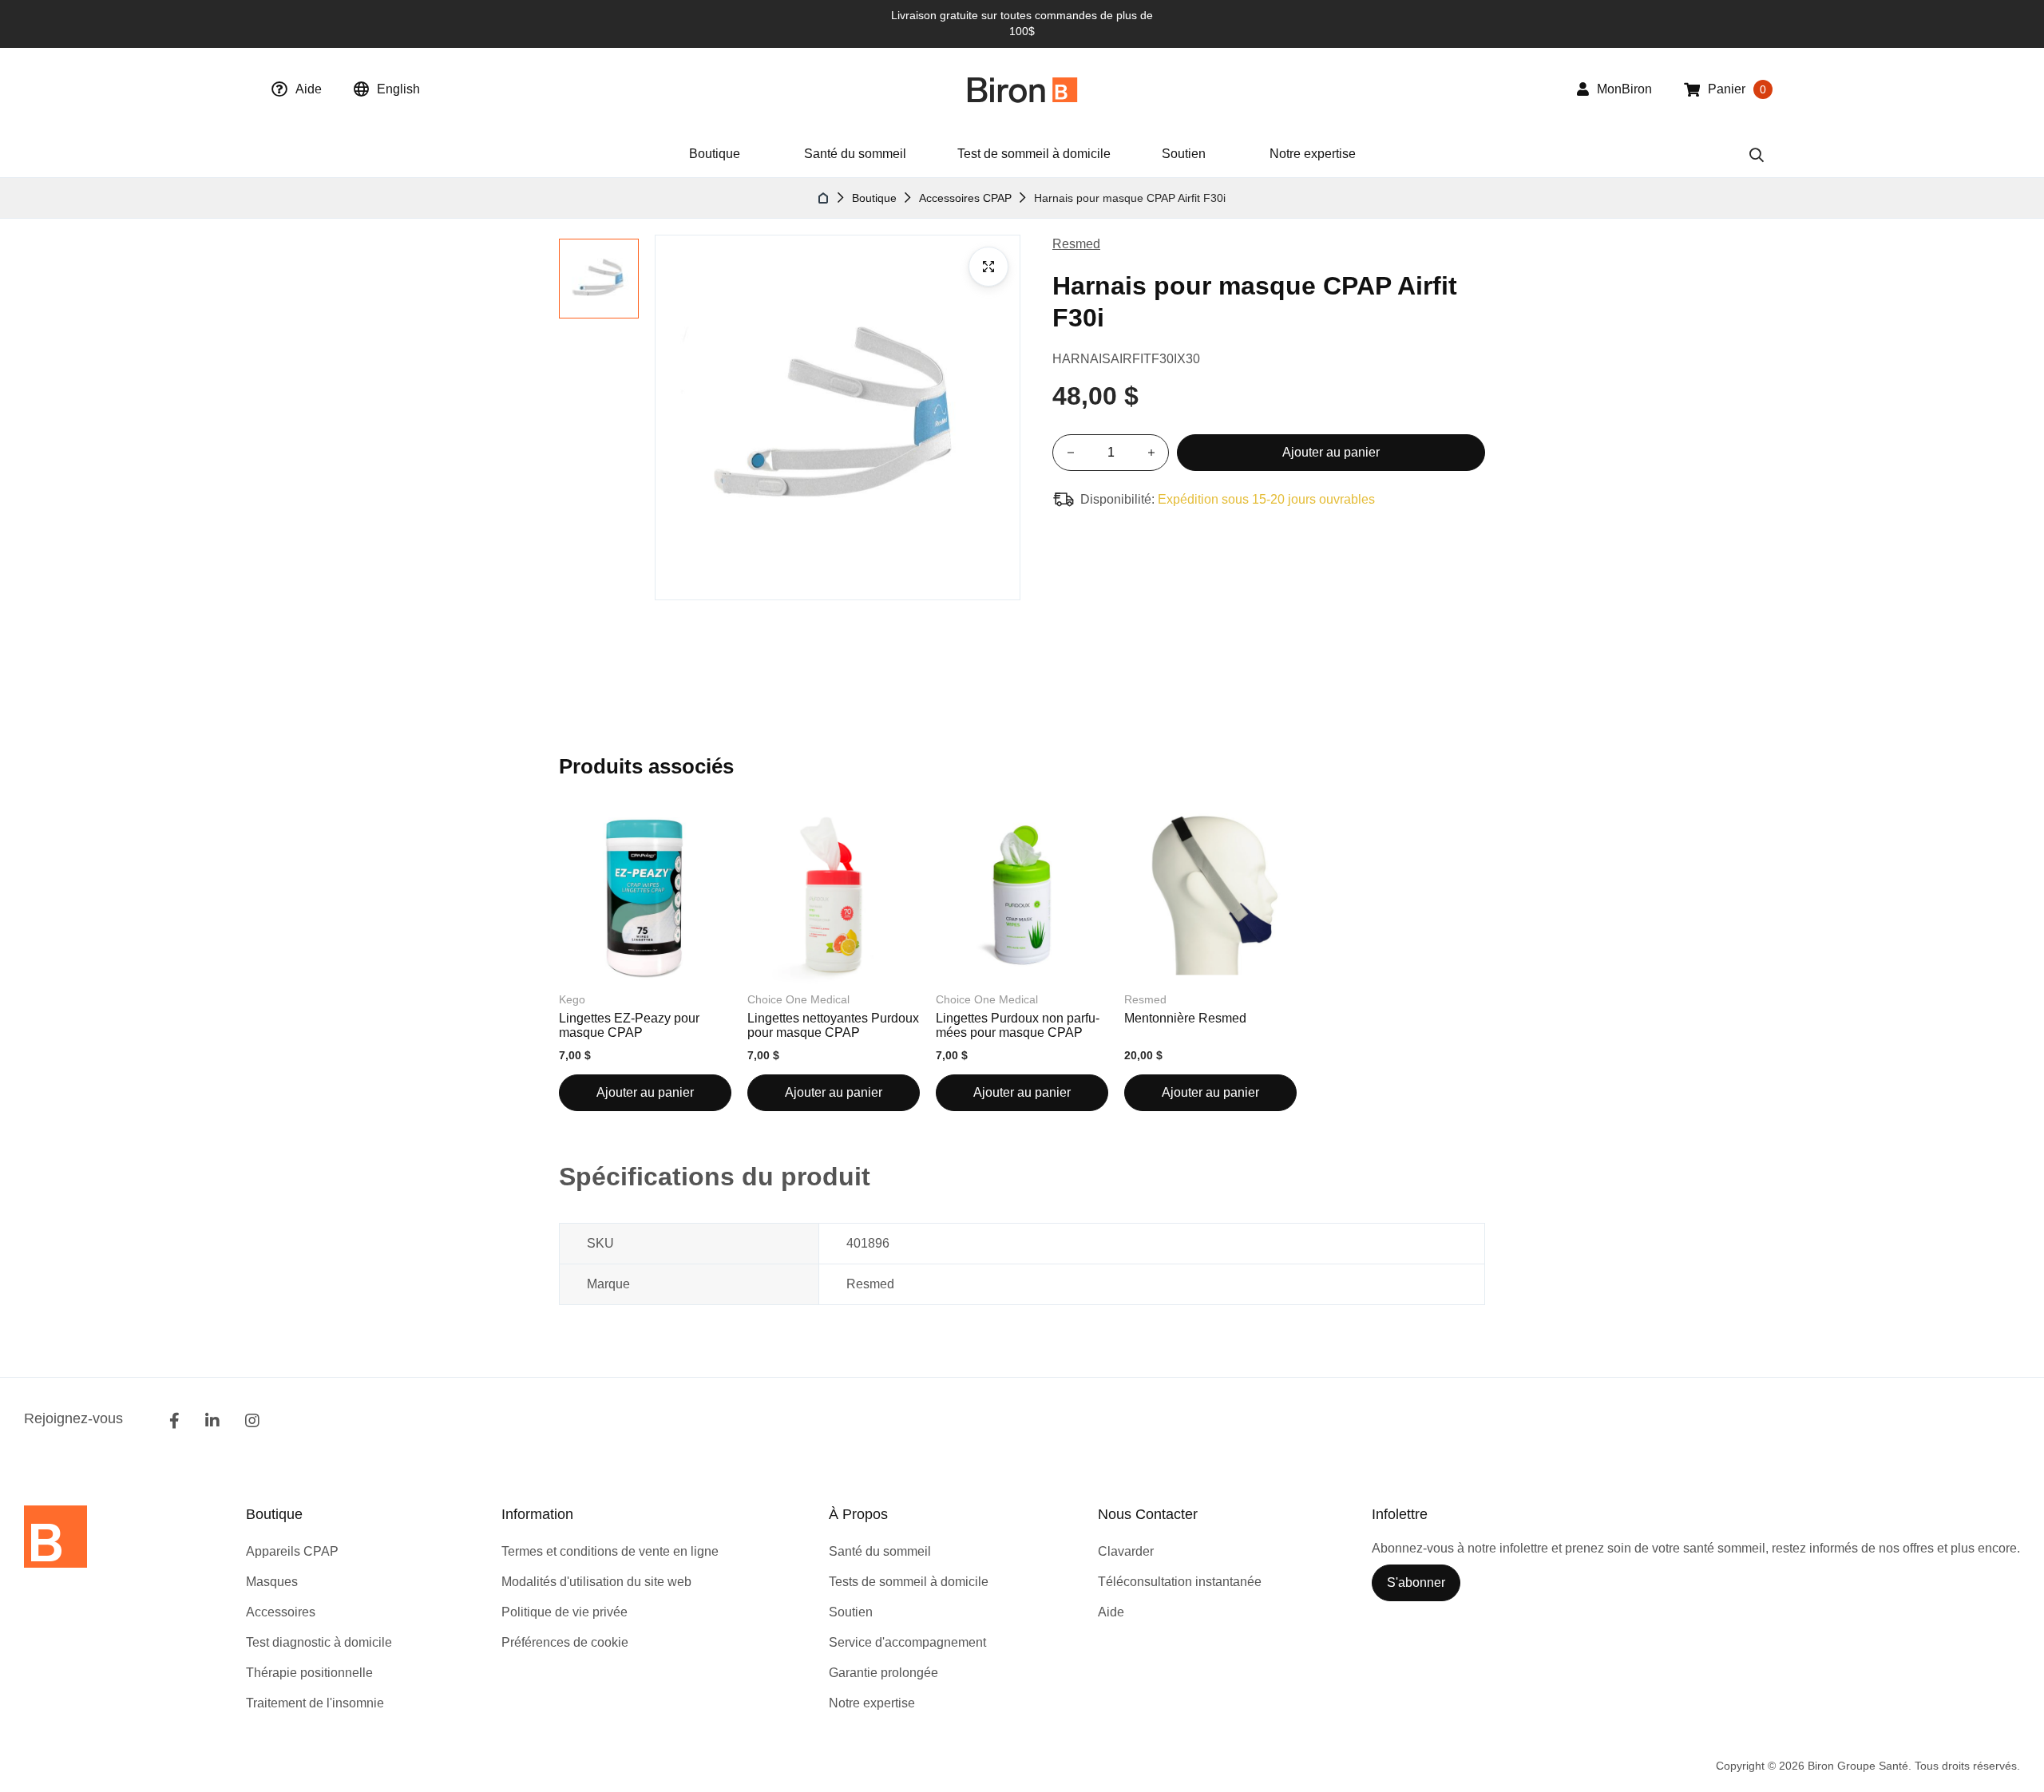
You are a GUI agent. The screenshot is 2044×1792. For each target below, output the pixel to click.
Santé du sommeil (855, 154)
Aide (309, 89)
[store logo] (1022, 90)
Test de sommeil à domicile (1034, 154)
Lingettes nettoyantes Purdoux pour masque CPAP (833, 1025)
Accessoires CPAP (965, 198)
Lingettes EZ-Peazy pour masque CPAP (629, 1025)
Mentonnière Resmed (1185, 1018)
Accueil (824, 198)
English (398, 89)
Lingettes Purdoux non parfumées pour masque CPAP (1018, 1025)
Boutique (874, 198)
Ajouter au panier (645, 1092)
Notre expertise (1313, 154)
